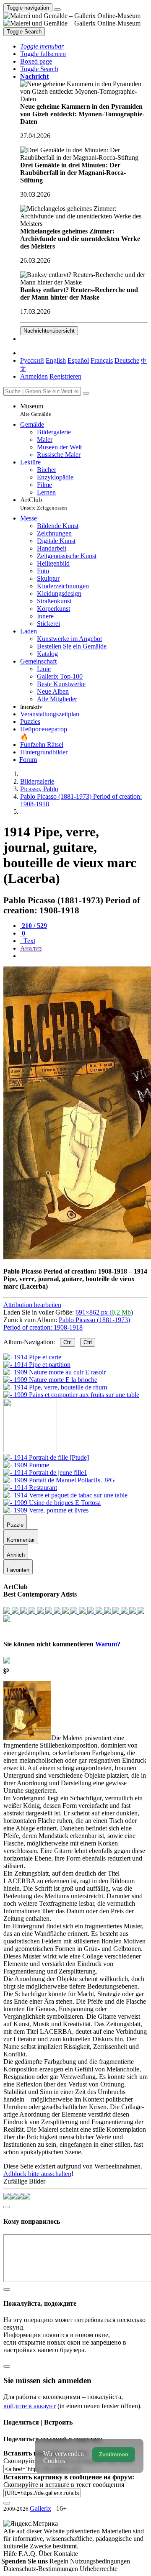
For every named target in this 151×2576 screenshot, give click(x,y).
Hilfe (11, 2554)
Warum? (108, 1644)
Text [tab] (29, 941)
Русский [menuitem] (32, 360)
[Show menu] (57, 10)
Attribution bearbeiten (32, 1305)
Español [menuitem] (78, 360)
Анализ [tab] (31, 948)
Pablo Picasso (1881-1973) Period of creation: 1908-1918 (67, 1324)
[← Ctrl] (71, 1395)
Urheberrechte (99, 2569)
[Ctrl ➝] (46, 1457)
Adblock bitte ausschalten (37, 2174)
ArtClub (44, 504)
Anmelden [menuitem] (34, 376)
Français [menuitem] (102, 360)
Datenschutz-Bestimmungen (42, 2569)
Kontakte (66, 2554)
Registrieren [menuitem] (65, 376)
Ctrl (68, 1342)
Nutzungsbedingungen (100, 2561)
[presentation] (84, 956)
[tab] (34, 926)
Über (46, 2554)
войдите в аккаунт (30, 2406)
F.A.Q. (29, 2554)
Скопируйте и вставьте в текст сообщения (64, 2485)
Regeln (60, 2561)
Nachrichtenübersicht (49, 331)
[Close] (86, 393)
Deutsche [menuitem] (127, 360)
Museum (36, 410)
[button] (42, 46)
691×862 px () (104, 1312)
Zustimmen (114, 2454)
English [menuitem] (56, 360)
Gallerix (40, 2508)
